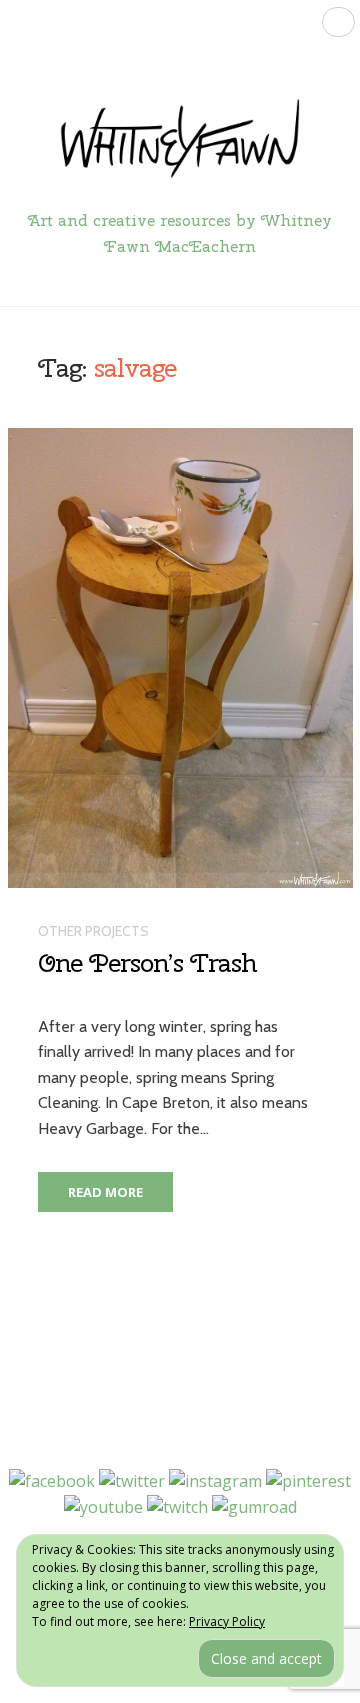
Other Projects (93, 931)
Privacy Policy (227, 1621)
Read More (105, 1192)
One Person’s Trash (147, 962)
